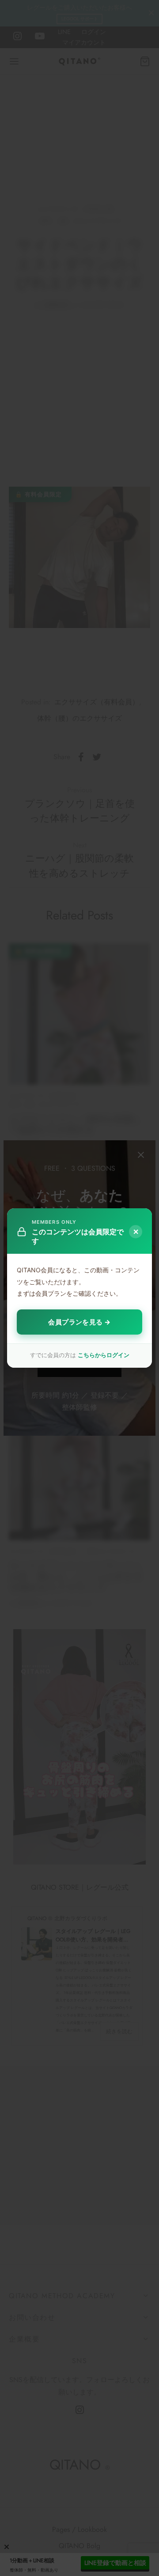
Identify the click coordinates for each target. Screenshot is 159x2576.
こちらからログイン (104, 1355)
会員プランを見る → (79, 1322)
